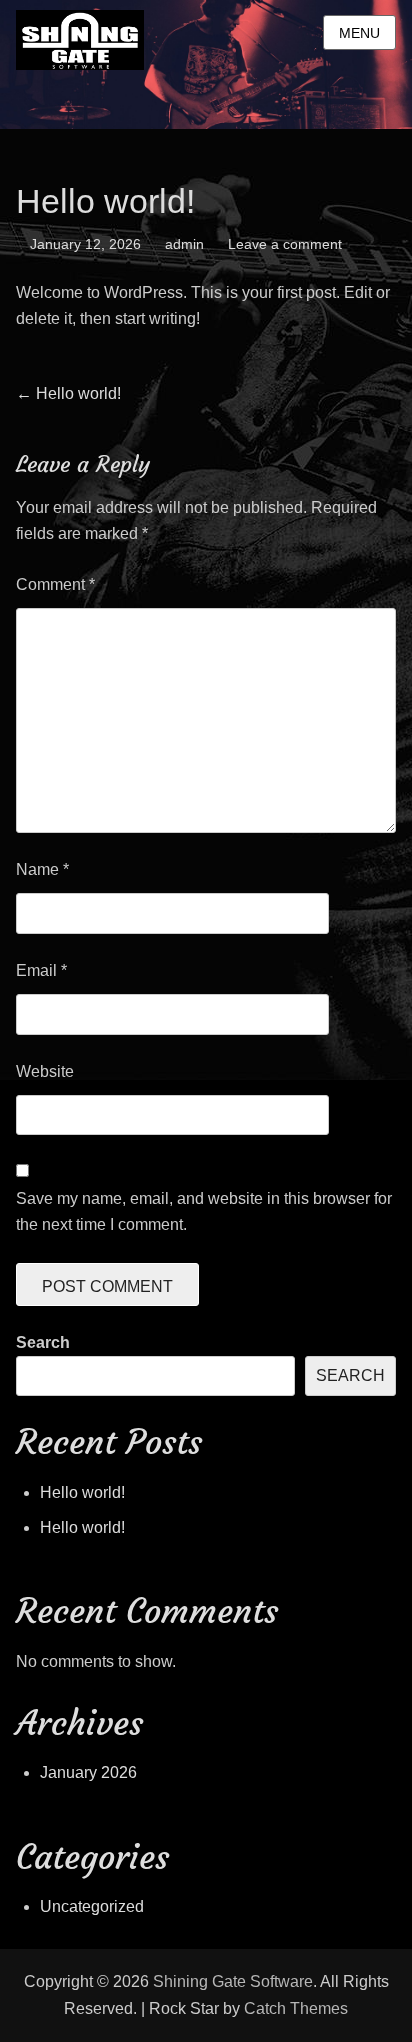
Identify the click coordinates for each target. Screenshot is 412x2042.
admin (184, 244)
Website (45, 1071)
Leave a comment (285, 244)
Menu (359, 33)
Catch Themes (296, 2008)
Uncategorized (92, 1906)
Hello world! (82, 1492)
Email (41, 970)
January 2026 (88, 1772)
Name (42, 869)
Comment (55, 584)
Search (43, 1342)
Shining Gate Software (233, 1981)
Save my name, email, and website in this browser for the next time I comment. (204, 1211)
